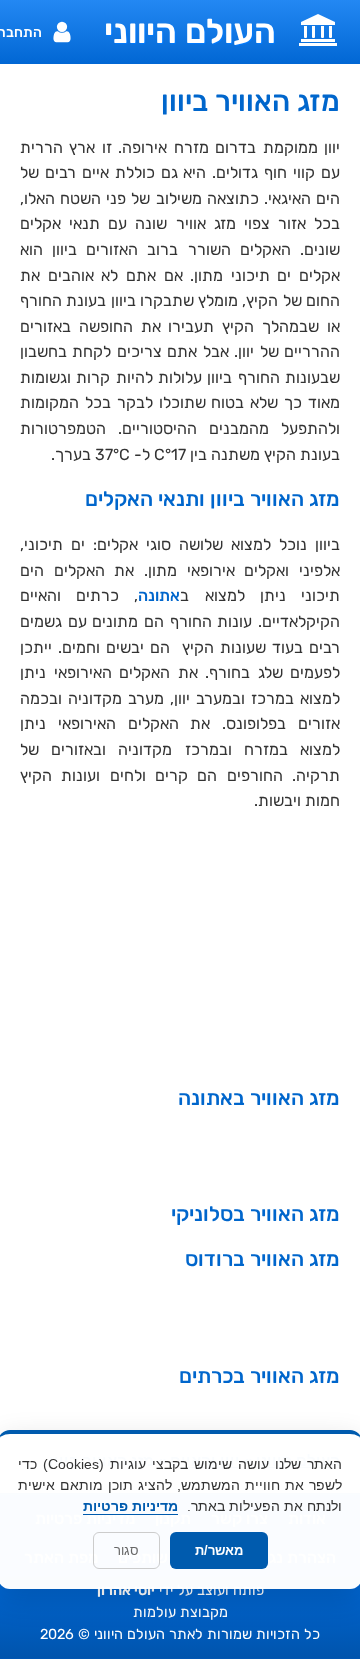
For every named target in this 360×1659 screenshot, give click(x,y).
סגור (126, 1550)
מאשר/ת (219, 1550)
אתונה (159, 595)
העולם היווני (190, 32)
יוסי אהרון (126, 1590)
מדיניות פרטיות (130, 1506)
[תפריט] (318, 28)
